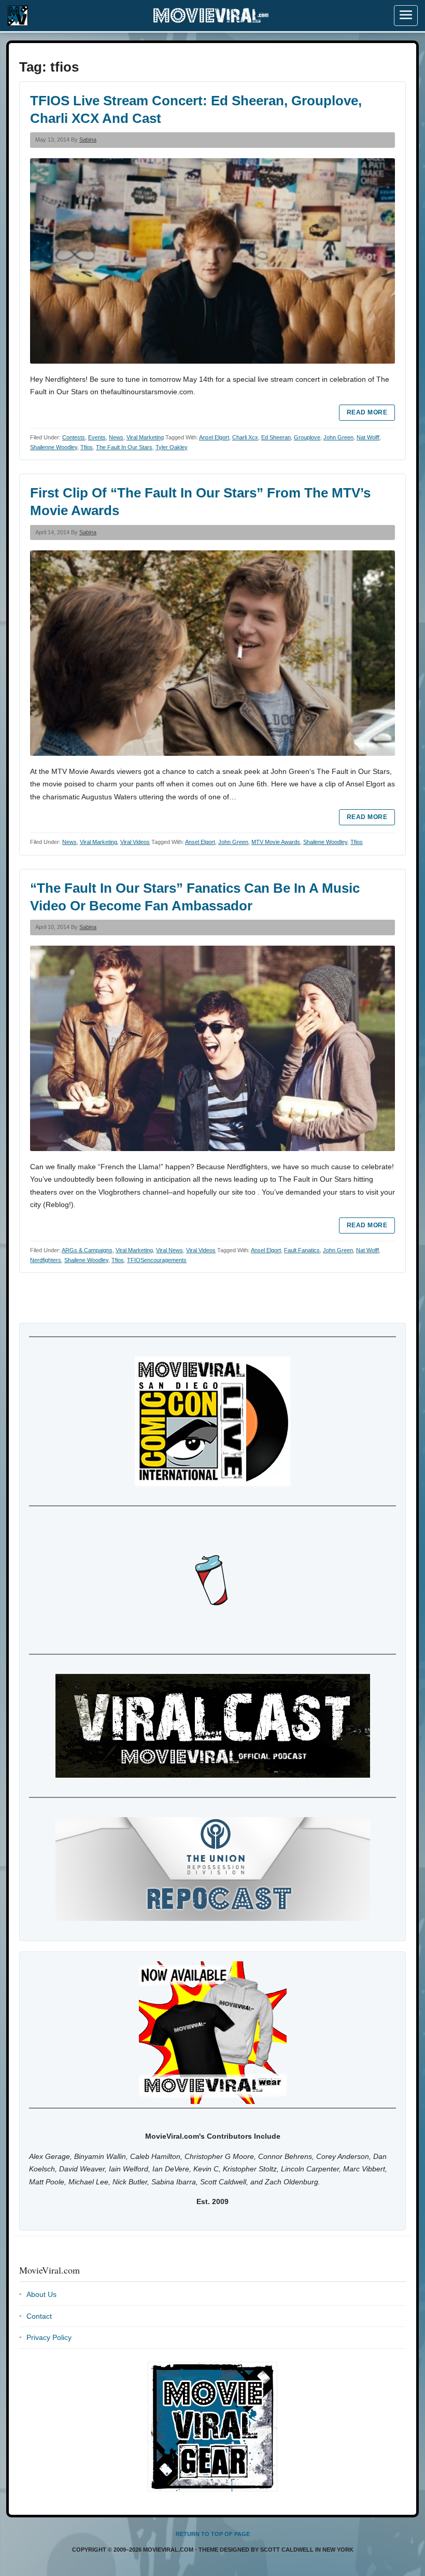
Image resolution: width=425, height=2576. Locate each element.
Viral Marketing (145, 437)
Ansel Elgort (214, 437)
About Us (41, 2294)
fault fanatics (302, 1250)
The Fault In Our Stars (124, 447)
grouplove (307, 437)
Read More (367, 412)
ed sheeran (276, 437)
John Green (338, 437)
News (116, 437)
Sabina (88, 140)
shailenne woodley (54, 447)
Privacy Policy (49, 2337)
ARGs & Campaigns (87, 1250)
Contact (39, 2316)
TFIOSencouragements (157, 1260)
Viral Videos (135, 842)
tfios (87, 447)
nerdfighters (46, 1260)
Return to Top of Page (213, 2534)
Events (97, 437)
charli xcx (245, 437)
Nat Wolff (368, 437)
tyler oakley (172, 447)
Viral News (169, 1250)
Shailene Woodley (325, 842)
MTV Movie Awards (276, 842)
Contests (74, 437)
